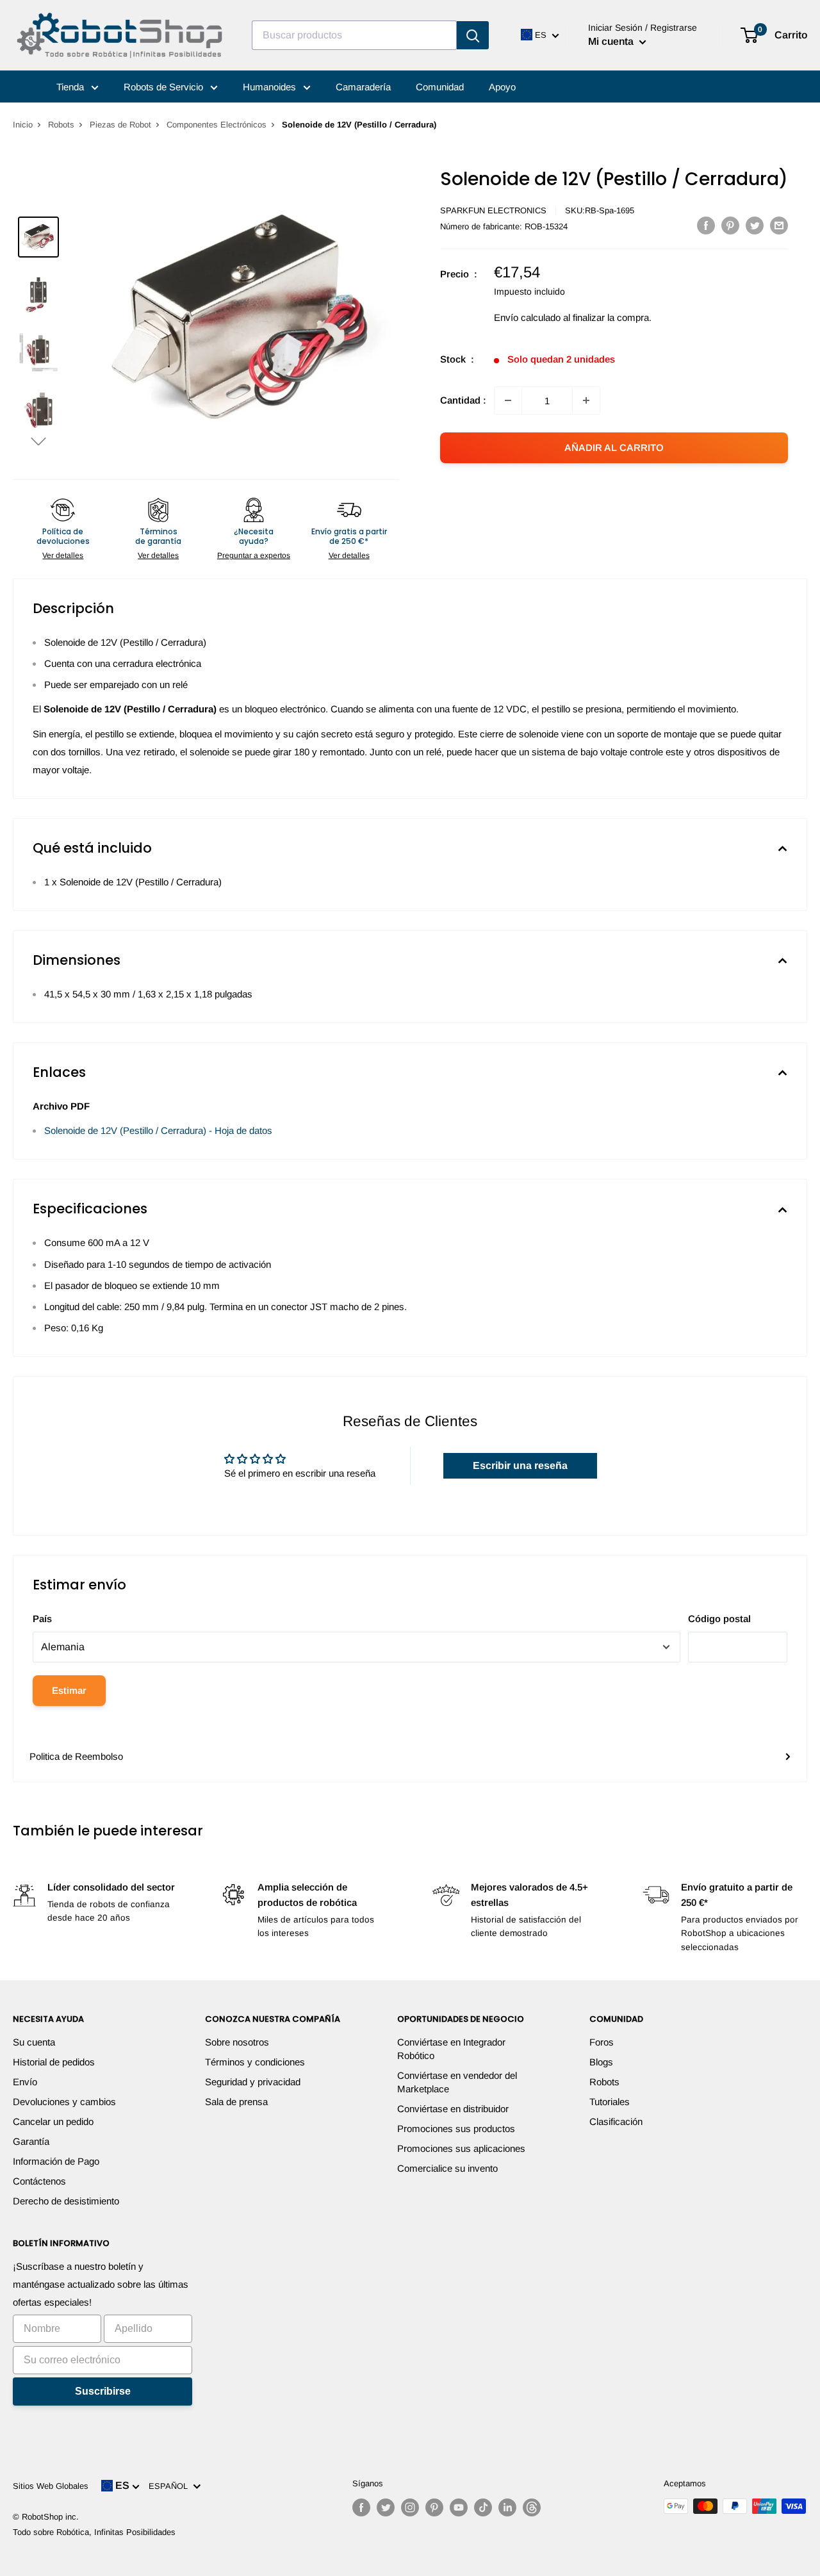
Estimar (69, 1690)
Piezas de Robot (120, 125)
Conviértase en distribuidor (453, 2109)
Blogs (601, 2062)
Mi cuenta (612, 41)
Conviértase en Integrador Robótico (451, 2049)
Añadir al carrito (614, 447)
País (42, 1619)
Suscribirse (103, 2391)
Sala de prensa (236, 2102)
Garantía (31, 2141)
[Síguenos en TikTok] (483, 2507)
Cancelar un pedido (53, 2121)
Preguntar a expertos (254, 555)
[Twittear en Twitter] (755, 225)
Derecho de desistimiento (66, 2201)
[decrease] (508, 400)
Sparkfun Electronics (493, 210)
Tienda (71, 87)
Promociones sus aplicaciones (461, 2148)
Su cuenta (34, 2042)
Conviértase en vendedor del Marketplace (457, 2082)
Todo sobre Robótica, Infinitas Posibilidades (94, 2532)
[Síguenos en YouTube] (459, 2507)
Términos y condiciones (255, 2062)
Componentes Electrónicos (217, 125)
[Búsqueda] (473, 35)
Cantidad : (463, 400)
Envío (25, 2082)
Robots (61, 125)
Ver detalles (63, 555)
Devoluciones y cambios (64, 2102)
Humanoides (271, 87)
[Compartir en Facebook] (706, 225)
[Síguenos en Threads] (532, 2507)
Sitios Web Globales (51, 2486)
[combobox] (354, 35)
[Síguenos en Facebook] (361, 2507)
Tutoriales (610, 2102)
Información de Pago (56, 2161)
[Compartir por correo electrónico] (779, 225)
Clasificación (616, 2121)
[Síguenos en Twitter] (386, 2507)
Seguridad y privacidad (253, 2082)
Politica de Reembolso (76, 1756)
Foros (602, 2042)
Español (171, 2486)
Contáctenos (39, 2181)
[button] (38, 441)
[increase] (586, 400)
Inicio (23, 125)
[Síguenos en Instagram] (410, 2507)
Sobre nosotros (237, 2042)
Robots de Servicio (165, 87)
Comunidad (440, 87)
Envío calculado (527, 317)
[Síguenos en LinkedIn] (507, 2507)
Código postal (719, 1619)
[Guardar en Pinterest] (730, 225)
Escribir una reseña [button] (520, 1465)
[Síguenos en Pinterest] (434, 2507)
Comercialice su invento (447, 2168)
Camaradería (363, 87)
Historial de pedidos (54, 2062)
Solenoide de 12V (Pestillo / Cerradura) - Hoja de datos (158, 1130)
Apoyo (502, 87)
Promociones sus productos (456, 2129)
